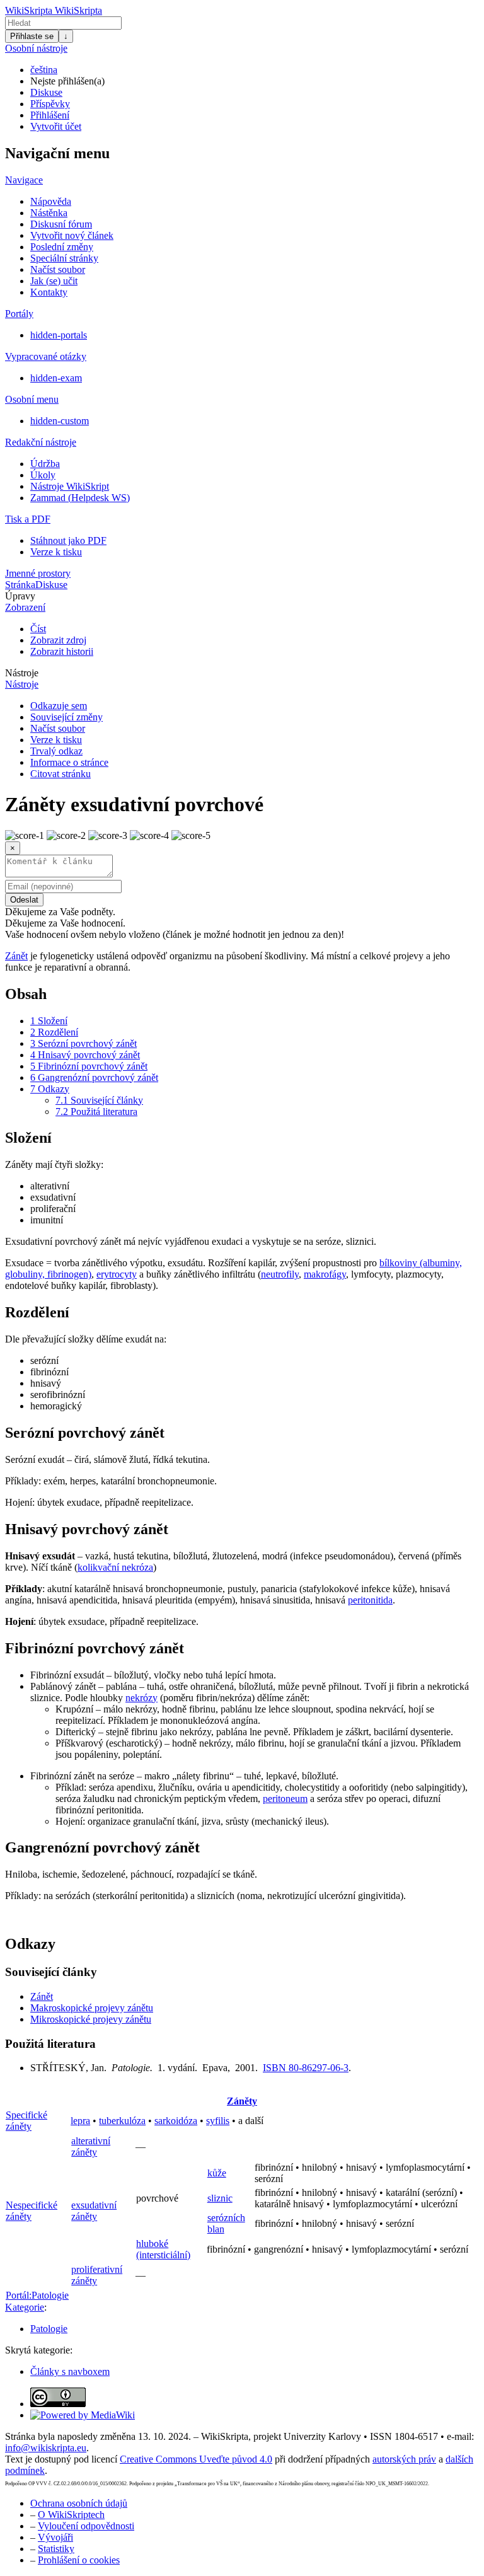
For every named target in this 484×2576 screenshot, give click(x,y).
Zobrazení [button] (25, 607)
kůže (217, 2173)
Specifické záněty (26, 2121)
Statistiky (56, 2549)
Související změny (66, 717)
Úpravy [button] (20, 596)
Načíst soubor (58, 269)
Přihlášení (50, 115)
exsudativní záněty (94, 2211)
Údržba (45, 464)
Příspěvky (50, 104)
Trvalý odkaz (56, 751)
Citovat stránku (60, 774)
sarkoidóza (176, 2121)
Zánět (16, 956)
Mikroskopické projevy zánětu (91, 2019)
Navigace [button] (24, 180)
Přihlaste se (32, 36)
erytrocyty (117, 1274)
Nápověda (51, 201)
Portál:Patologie (37, 2295)
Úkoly (43, 475)
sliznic (220, 2198)
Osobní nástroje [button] (36, 48)
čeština (44, 70)
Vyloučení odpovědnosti (86, 2526)
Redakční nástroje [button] (41, 442)
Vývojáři (55, 2537)
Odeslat (24, 900)
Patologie (49, 2329)
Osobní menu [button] (32, 399)
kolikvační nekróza (115, 1567)
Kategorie (25, 2307)
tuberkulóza (122, 2121)
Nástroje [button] (22, 673)
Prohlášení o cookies (79, 2560)
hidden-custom (60, 421)
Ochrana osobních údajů (79, 2503)
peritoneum (285, 1799)
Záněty (242, 2101)
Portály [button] (19, 314)
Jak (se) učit (54, 281)
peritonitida (370, 1600)
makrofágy (325, 1274)
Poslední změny (62, 247)
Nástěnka (49, 213)
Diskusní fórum (61, 224)
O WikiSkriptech (71, 2515)
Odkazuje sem (59, 706)
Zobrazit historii (62, 651)
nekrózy (141, 1698)
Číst (38, 629)
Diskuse (46, 92)
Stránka (20, 585)
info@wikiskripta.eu (46, 2448)
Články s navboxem (70, 2371)
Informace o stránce (69, 762)
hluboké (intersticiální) (163, 2249)
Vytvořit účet (56, 126)
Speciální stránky (64, 258)
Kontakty (49, 292)
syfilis (218, 2121)
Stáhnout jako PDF (68, 540)
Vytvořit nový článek (72, 235)
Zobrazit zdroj (58, 640)
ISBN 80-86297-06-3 (306, 2068)
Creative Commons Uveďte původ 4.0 (196, 2459)
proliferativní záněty (97, 2275)
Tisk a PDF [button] (28, 519)
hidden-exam (56, 378)
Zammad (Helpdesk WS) (80, 498)
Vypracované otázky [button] (46, 356)
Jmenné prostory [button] (38, 573)
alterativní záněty (91, 2146)
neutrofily (280, 1274)
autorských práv (404, 2459)
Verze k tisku (56, 552)
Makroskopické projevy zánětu (92, 2008)
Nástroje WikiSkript (70, 486)
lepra (80, 2121)
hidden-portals (59, 335)
